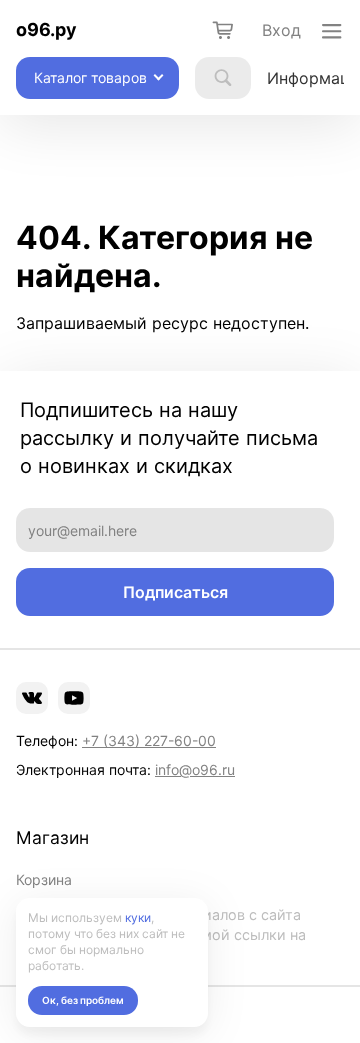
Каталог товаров (90, 77)
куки (138, 917)
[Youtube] (74, 698)
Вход (281, 30)
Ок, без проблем (83, 1000)
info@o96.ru (195, 769)
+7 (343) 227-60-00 (149, 740)
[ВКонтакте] (32, 698)
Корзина (44, 879)
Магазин (52, 838)
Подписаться (175, 592)
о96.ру (46, 29)
